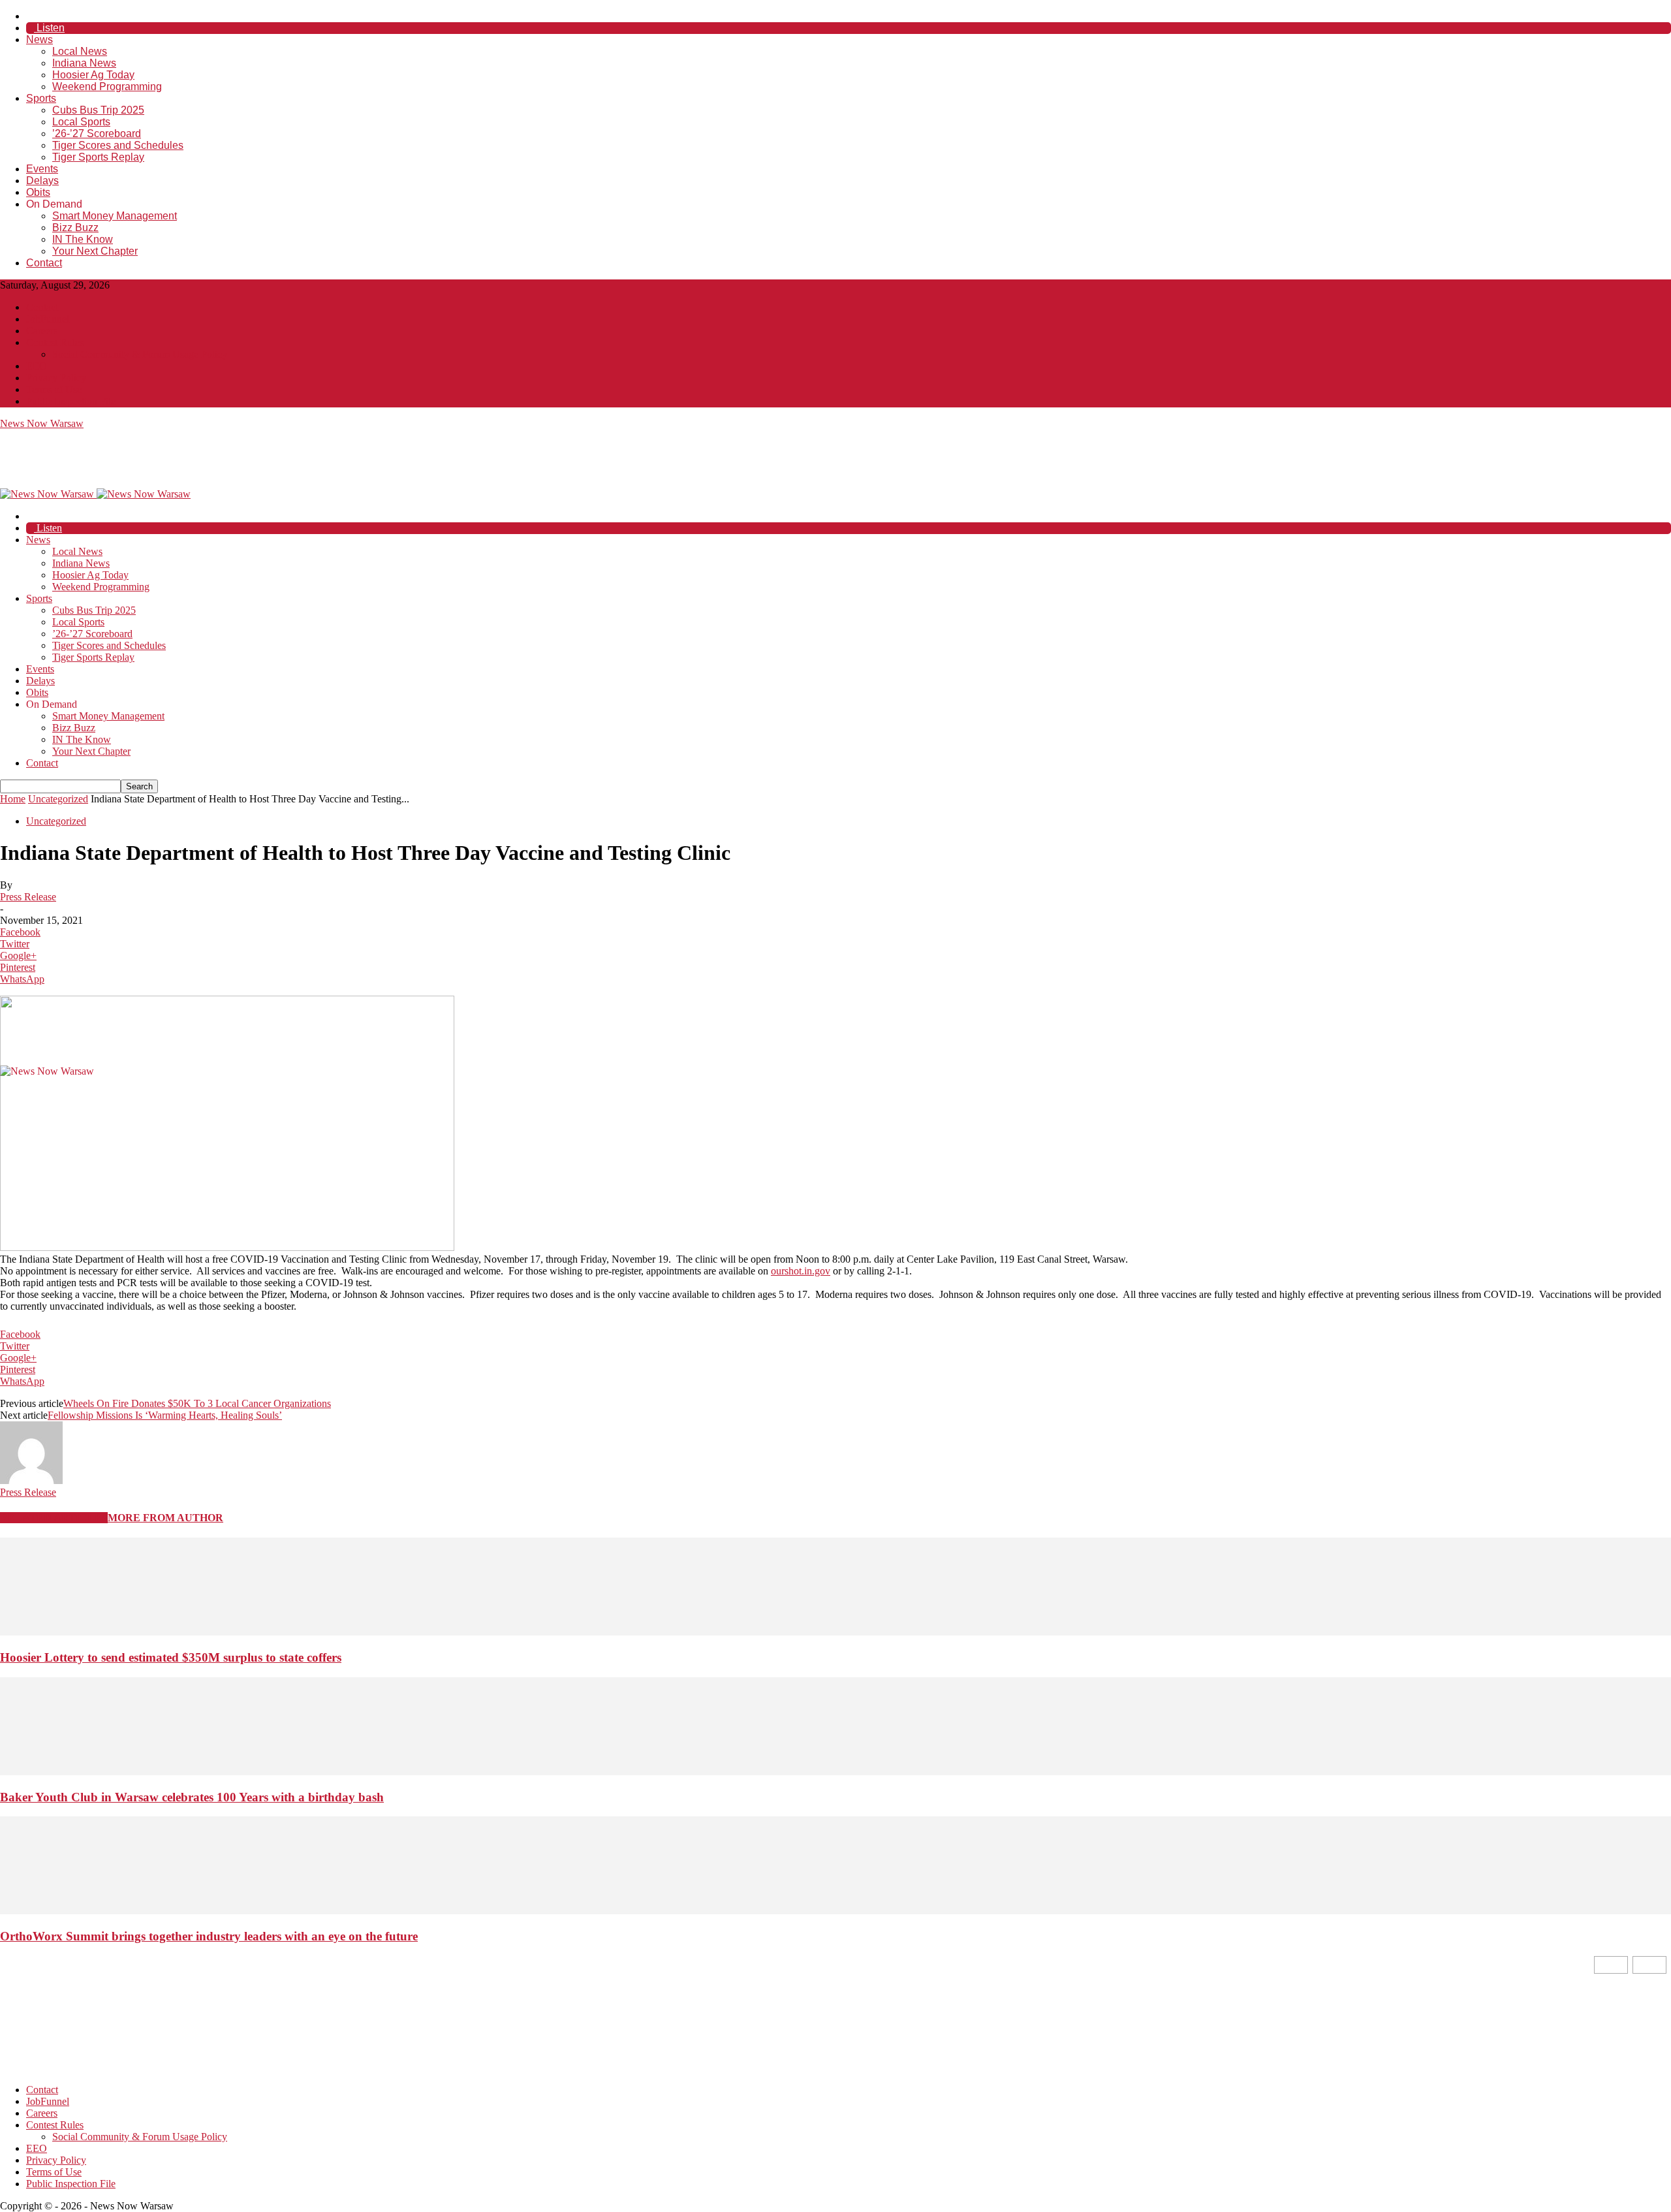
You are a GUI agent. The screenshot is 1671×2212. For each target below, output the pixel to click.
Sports (41, 98)
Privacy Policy (56, 378)
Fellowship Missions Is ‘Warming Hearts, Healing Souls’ (165, 1415)
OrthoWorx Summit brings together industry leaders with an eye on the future (209, 1936)
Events (42, 169)
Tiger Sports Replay (98, 157)
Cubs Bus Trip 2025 (98, 110)
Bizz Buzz (75, 228)
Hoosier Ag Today (93, 75)
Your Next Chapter (95, 251)
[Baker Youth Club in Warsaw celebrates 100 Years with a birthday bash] (835, 1772)
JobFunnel (48, 319)
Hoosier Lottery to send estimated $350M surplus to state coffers (171, 1657)
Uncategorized (58, 799)
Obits (38, 192)
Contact (44, 263)
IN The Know (83, 239)
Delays (42, 181)
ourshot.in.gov (801, 1271)
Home (13, 799)
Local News (80, 51)
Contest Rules (55, 342)
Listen (49, 28)
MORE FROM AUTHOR (165, 1518)
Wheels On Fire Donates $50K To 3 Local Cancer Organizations (197, 1403)
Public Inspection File (71, 401)
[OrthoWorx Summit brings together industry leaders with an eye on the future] (835, 1911)
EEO (37, 366)
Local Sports (81, 122)
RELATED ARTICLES (54, 1518)
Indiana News (84, 63)
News (39, 39)
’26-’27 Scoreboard (97, 134)
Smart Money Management (115, 216)
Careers (42, 331)
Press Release (28, 897)
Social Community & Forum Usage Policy (140, 354)
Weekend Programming (107, 87)
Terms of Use (54, 389)
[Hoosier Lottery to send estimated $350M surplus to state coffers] (835, 1632)
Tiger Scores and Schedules (118, 145)
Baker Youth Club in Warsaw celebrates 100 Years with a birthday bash (192, 1797)
